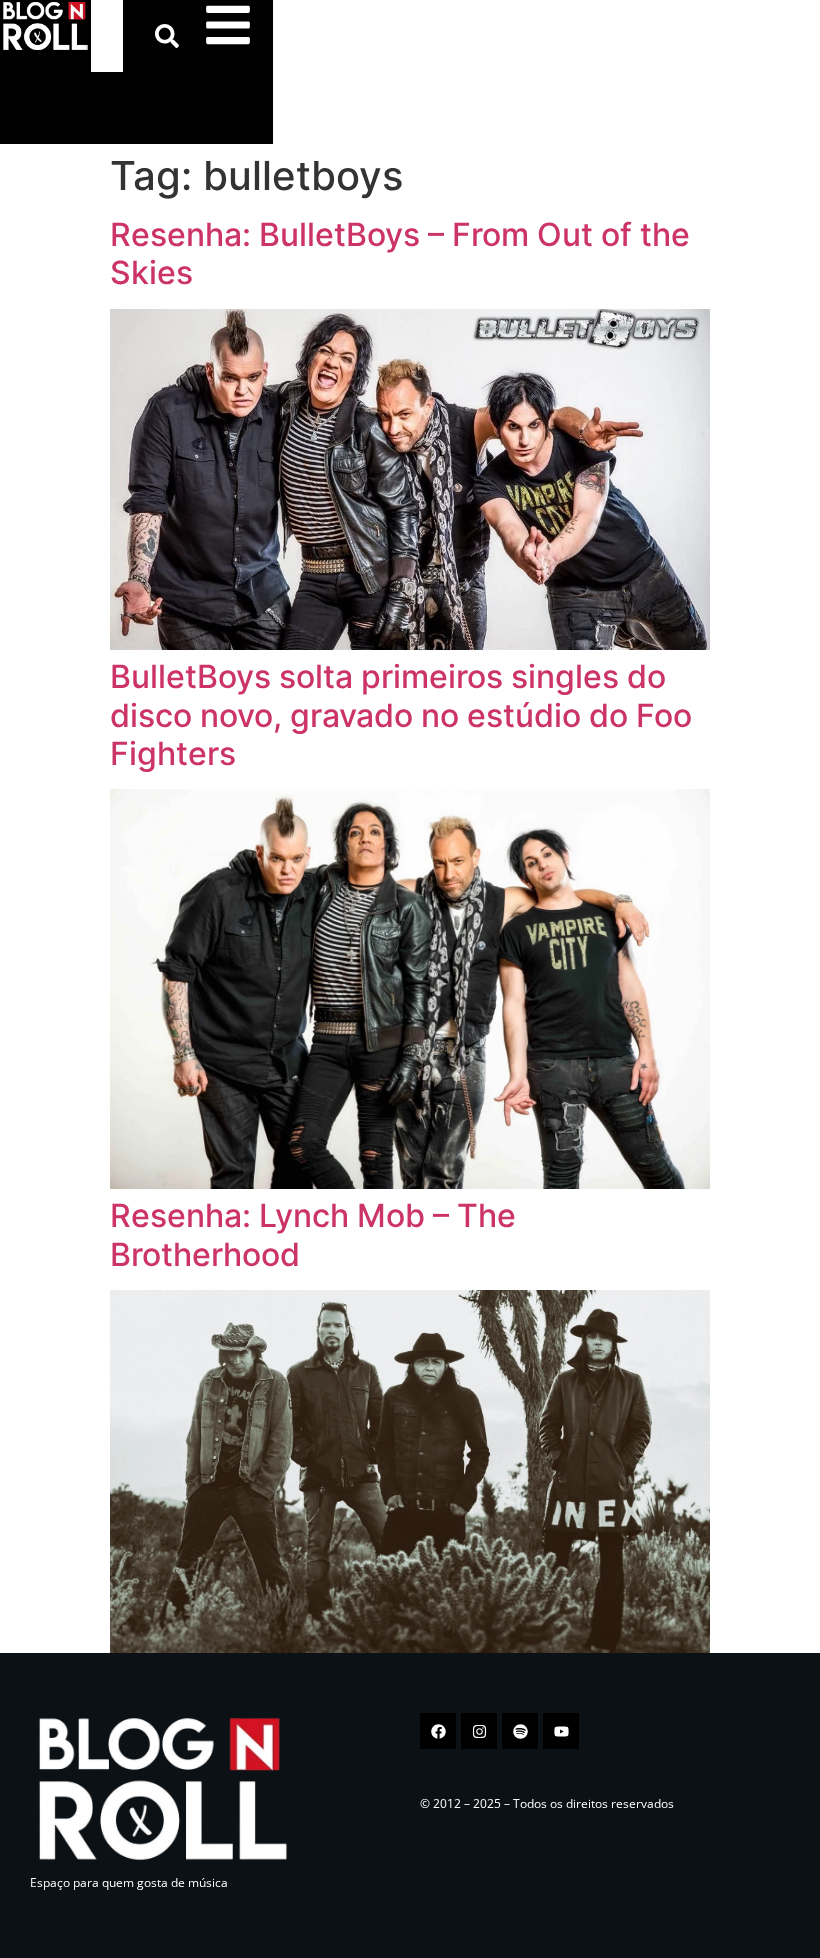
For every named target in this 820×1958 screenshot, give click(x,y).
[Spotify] (520, 1731)
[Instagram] (479, 1731)
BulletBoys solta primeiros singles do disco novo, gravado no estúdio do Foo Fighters (401, 715)
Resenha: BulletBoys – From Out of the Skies (400, 253)
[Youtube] (561, 1731)
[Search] (171, 36)
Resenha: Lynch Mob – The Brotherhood (313, 1234)
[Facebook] (438, 1731)
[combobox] (107, 36)
